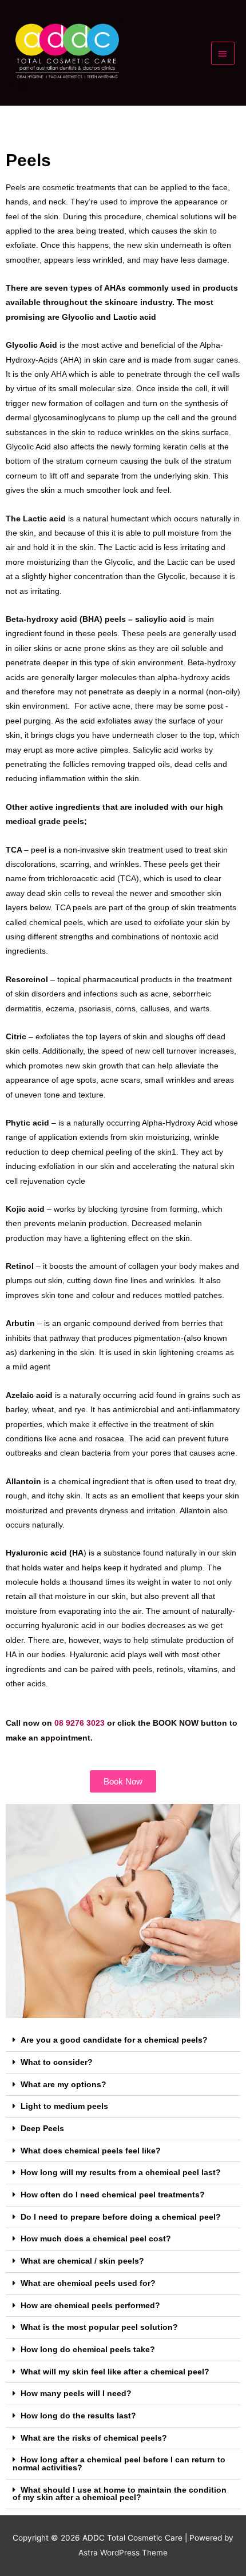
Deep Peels (42, 2129)
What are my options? (64, 2085)
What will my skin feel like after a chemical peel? (115, 2372)
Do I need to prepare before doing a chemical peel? (121, 2217)
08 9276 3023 (80, 1723)
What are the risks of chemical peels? (94, 2438)
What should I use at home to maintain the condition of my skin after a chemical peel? (120, 2494)
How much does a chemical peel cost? (96, 2239)
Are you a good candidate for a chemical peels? (114, 2040)
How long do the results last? (78, 2416)
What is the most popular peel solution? (99, 2327)
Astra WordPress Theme (123, 2553)
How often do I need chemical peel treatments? (113, 2195)
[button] (123, 2041)
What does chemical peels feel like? (91, 2151)
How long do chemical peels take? (88, 2350)
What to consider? (57, 2062)
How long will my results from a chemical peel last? (121, 2173)
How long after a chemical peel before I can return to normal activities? (119, 2464)
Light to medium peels (64, 2106)
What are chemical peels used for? (88, 2283)
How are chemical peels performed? (90, 2306)
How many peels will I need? (76, 2394)
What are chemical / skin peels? (82, 2261)
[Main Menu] (223, 53)
